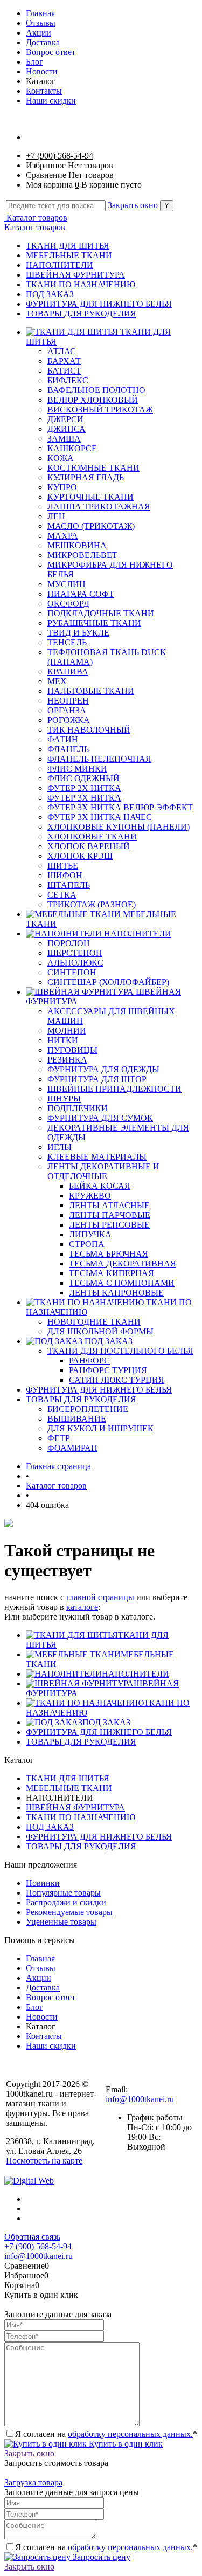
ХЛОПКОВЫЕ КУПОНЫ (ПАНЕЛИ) (119, 827)
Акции (39, 33)
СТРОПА (87, 1244)
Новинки (43, 1883)
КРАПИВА (68, 671)
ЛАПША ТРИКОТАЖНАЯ (99, 507)
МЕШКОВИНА (77, 545)
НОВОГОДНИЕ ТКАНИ (94, 1322)
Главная (40, 13)
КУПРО (62, 487)
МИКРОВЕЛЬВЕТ (82, 555)
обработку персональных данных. (130, 2434)
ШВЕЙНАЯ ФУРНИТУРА (75, 275)
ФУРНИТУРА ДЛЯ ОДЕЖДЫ (103, 1069)
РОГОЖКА (69, 720)
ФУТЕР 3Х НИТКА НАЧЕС (100, 817)
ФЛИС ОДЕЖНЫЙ (83, 778)
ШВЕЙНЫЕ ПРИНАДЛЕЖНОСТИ (114, 1089)
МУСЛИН (67, 584)
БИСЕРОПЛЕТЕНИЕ (88, 1409)
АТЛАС (62, 351)
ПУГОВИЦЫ (72, 1050)
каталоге (82, 1607)
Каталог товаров (36, 218)
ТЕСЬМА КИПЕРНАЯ (112, 1273)
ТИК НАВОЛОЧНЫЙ (89, 730)
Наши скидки (51, 101)
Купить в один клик (125, 2444)
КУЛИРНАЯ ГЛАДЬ (86, 477)
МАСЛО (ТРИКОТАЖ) (91, 526)
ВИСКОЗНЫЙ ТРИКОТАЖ (100, 409)
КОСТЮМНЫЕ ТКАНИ (93, 468)
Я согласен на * (106, 2434)
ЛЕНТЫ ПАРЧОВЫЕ (110, 1215)
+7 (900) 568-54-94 (60, 156)
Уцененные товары (61, 1922)
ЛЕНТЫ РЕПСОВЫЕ (109, 1225)
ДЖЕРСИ (65, 419)
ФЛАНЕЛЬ (68, 749)
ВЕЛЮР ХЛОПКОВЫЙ (93, 400)
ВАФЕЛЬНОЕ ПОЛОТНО (96, 390)
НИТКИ (63, 1040)
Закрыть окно (133, 205)
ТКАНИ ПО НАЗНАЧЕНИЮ (81, 284)
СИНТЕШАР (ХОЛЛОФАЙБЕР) (108, 982)
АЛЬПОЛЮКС (75, 963)
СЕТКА (62, 895)
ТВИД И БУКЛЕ (78, 633)
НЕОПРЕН (68, 701)
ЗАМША (64, 439)
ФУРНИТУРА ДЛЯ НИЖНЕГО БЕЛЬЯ (99, 304)
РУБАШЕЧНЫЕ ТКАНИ (94, 623)
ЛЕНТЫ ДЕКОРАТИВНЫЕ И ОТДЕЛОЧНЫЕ (103, 1171)
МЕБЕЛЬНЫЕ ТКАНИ (69, 255)
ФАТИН (63, 739)
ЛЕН (56, 516)
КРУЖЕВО (90, 1196)
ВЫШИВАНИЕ (77, 1419)
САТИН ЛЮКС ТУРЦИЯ (117, 1380)
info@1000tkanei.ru (140, 2099)
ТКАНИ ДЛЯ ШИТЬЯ (68, 246)
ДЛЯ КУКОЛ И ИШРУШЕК (100, 1428)
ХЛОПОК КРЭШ (80, 856)
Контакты (44, 91)
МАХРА (63, 536)
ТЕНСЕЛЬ (67, 642)
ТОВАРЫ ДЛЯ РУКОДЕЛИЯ (81, 314)
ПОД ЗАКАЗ (50, 294)
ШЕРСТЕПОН (75, 953)
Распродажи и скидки (66, 1902)
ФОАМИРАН (72, 1448)
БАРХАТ (64, 361)
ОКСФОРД (68, 604)
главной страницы (100, 1597)
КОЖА (61, 458)
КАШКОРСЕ (72, 448)
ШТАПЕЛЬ (69, 885)
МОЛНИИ (67, 1031)
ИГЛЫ (60, 1147)
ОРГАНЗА (67, 710)
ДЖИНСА (67, 429)
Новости (42, 71)
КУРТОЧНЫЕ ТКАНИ (90, 497)
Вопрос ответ (51, 52)
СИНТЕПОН (72, 972)
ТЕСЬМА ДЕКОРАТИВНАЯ (123, 1263)
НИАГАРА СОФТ (81, 594)
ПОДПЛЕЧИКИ (78, 1108)
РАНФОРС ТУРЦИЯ (108, 1370)
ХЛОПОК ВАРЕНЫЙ (89, 846)
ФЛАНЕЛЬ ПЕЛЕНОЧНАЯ (99, 759)
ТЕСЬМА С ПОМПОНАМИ (122, 1283)
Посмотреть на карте (44, 2161)
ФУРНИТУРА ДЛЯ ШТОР (97, 1079)
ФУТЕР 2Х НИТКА (84, 788)
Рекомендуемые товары (69, 1912)
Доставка (43, 42)
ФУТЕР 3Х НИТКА (84, 798)
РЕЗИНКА (67, 1060)
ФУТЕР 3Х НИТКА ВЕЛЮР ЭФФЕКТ (120, 807)
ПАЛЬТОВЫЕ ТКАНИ (91, 691)
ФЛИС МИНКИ (77, 769)
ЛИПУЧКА (90, 1234)
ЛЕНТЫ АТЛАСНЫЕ (109, 1205)
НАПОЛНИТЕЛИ (60, 265)
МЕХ (57, 681)
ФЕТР (59, 1438)
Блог (34, 62)
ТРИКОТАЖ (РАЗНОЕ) (92, 904)
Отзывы (41, 23)
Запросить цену (100, 2557)
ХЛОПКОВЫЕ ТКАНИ (92, 836)
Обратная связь (32, 2237)
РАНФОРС (89, 1361)
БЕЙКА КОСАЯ (100, 1186)
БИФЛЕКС (68, 380)
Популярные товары (63, 1893)
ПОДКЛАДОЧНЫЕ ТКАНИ (101, 613)
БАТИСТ (64, 371)
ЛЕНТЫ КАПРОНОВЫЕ (116, 1293)
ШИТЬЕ (63, 866)
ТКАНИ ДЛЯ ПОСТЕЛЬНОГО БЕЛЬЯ (120, 1351)
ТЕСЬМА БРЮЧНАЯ (109, 1254)
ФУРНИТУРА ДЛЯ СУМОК (100, 1118)
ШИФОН (65, 875)
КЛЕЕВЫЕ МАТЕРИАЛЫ (97, 1157)
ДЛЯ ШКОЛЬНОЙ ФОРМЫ (100, 1331)
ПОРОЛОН (69, 943)
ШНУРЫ (64, 1098)
